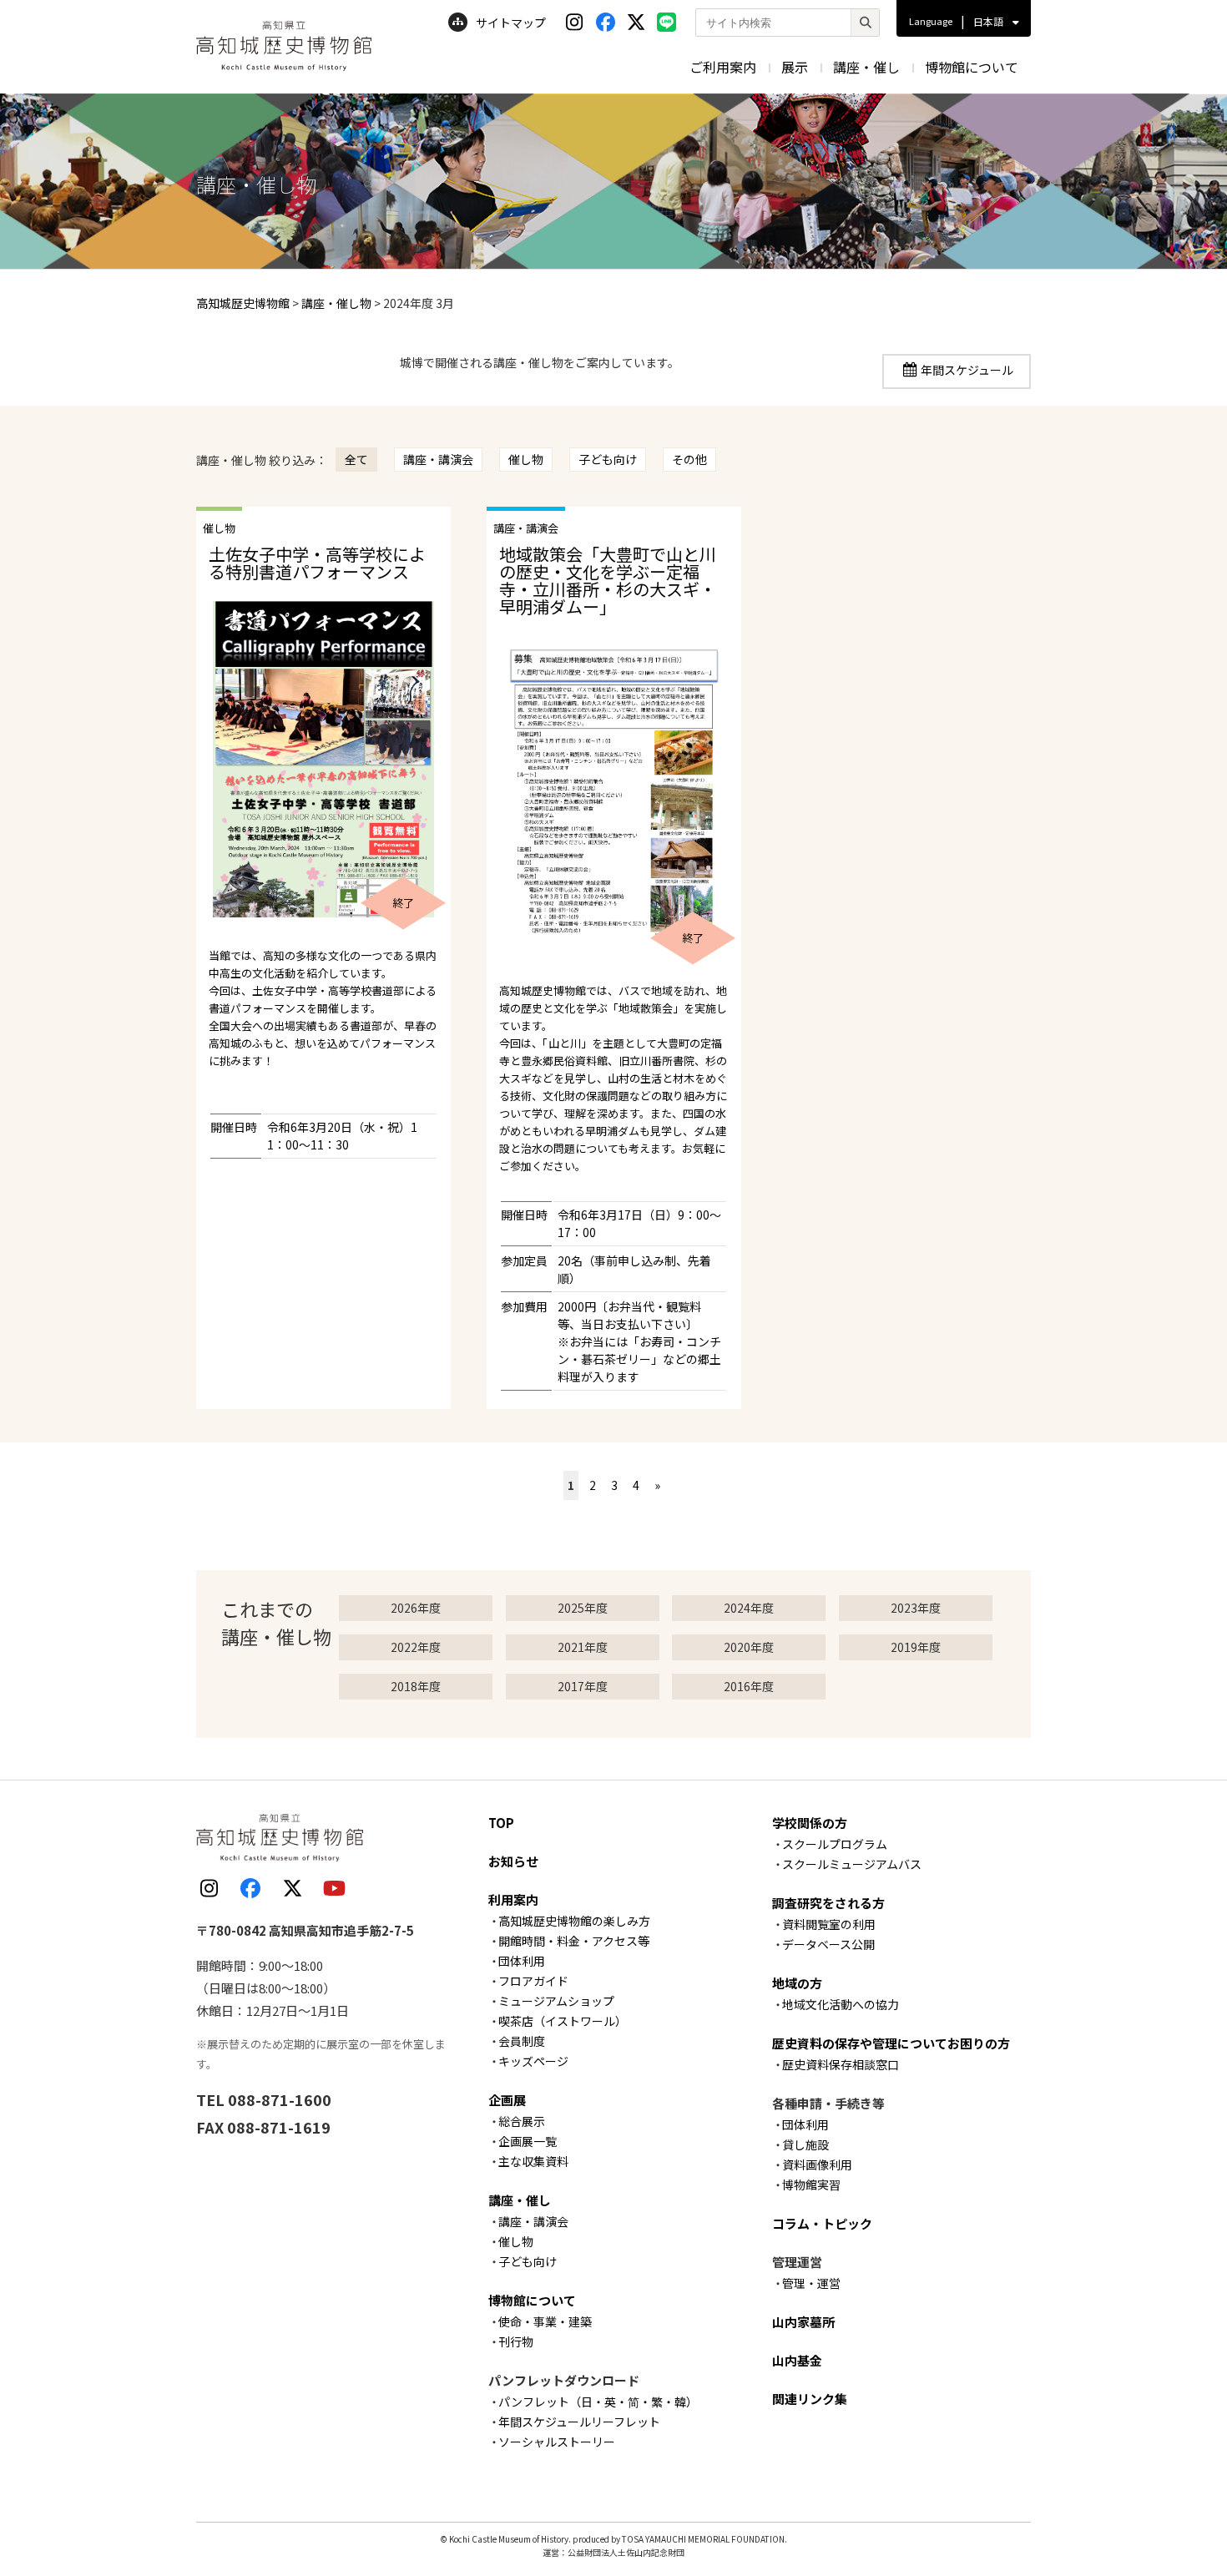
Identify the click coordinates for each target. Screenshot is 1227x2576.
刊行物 (516, 2341)
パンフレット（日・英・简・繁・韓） (598, 2402)
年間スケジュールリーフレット (579, 2422)
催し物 (526, 459)
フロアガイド (533, 1981)
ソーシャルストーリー (557, 2442)
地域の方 (797, 1983)
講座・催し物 (336, 303)
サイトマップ (511, 23)
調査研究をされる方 (828, 1903)
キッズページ (533, 2061)
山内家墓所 (803, 2322)
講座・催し (866, 67)
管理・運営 (811, 2283)
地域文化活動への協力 (841, 2004)
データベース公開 (828, 1944)
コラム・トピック (822, 2223)
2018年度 (416, 1686)
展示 (795, 67)
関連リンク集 (810, 2399)
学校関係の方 (810, 1823)
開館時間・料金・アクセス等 (574, 1941)
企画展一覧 (528, 2141)
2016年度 (749, 1686)
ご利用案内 (723, 67)
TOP (501, 1823)
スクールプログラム (835, 1844)
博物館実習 (811, 2185)
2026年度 (416, 1608)
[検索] (865, 23)
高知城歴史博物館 (243, 303)
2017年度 (583, 1686)
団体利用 (522, 1961)
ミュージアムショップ (556, 2001)
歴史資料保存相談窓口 (841, 2064)
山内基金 (797, 2360)
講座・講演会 (438, 459)
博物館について (972, 67)
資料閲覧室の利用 (829, 1924)
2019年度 (916, 1647)
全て (356, 459)
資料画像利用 (817, 2164)
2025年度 (583, 1608)
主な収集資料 (533, 2161)
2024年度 (749, 1608)
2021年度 (583, 1647)
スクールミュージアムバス (852, 1864)
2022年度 (416, 1647)
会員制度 (522, 2041)
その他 (689, 459)
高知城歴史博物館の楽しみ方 (574, 1921)
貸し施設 (805, 2144)
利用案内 (513, 1899)
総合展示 (522, 2121)
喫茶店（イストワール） (563, 2021)
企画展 (507, 2100)
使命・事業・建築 (545, 2321)
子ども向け (608, 459)
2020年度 (749, 1647)
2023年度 (916, 1608)
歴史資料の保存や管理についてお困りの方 (891, 2043)
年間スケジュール (967, 370)
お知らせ (513, 1861)
